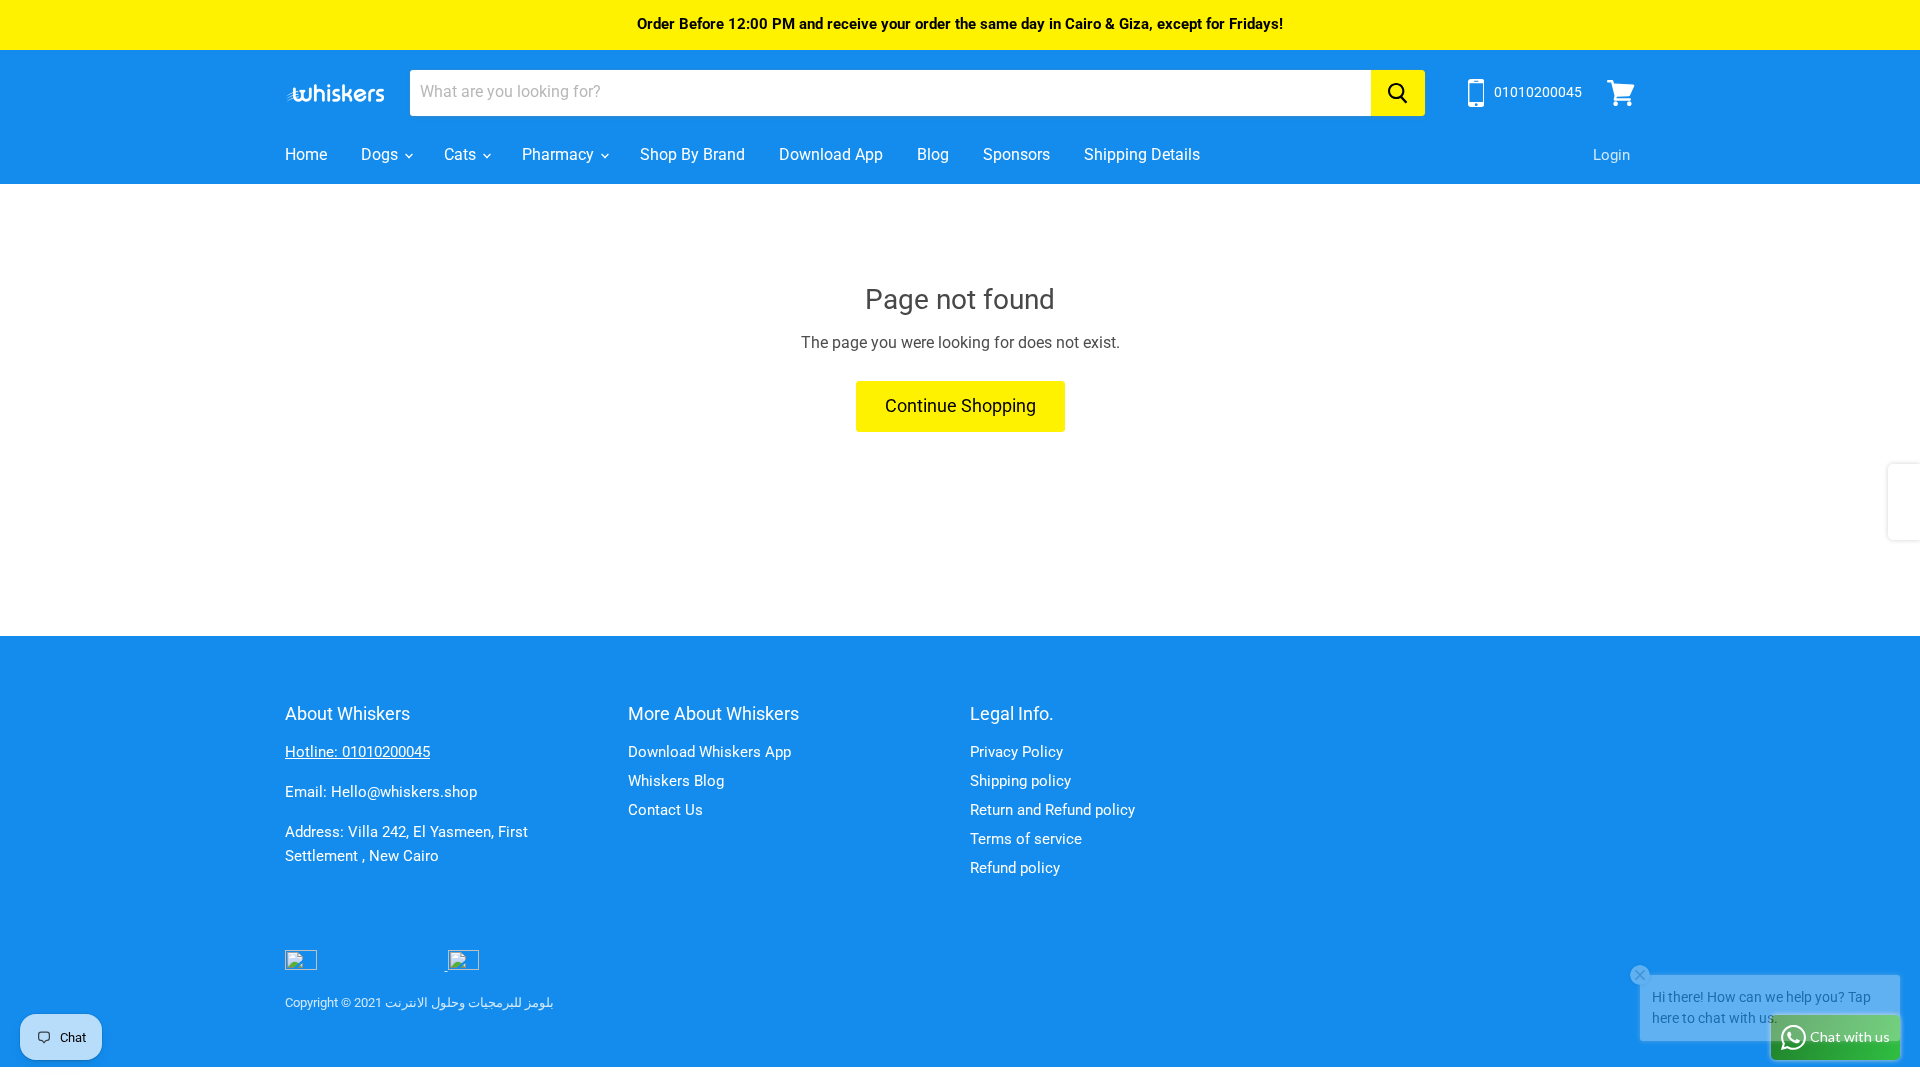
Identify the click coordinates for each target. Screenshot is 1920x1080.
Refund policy (1015, 868)
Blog (933, 154)
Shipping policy (1020, 781)
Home (306, 154)
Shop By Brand (692, 154)
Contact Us (665, 810)
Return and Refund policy (1052, 810)
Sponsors (1016, 154)
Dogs (381, 154)
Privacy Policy (1016, 752)
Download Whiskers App (709, 752)
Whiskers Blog (676, 781)
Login (1611, 155)
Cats (462, 154)
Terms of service (1026, 839)
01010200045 (1538, 92)
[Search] (1398, 93)
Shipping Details (1142, 154)
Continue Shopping (960, 405)
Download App (831, 154)
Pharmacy (560, 154)
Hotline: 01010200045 (357, 752)
